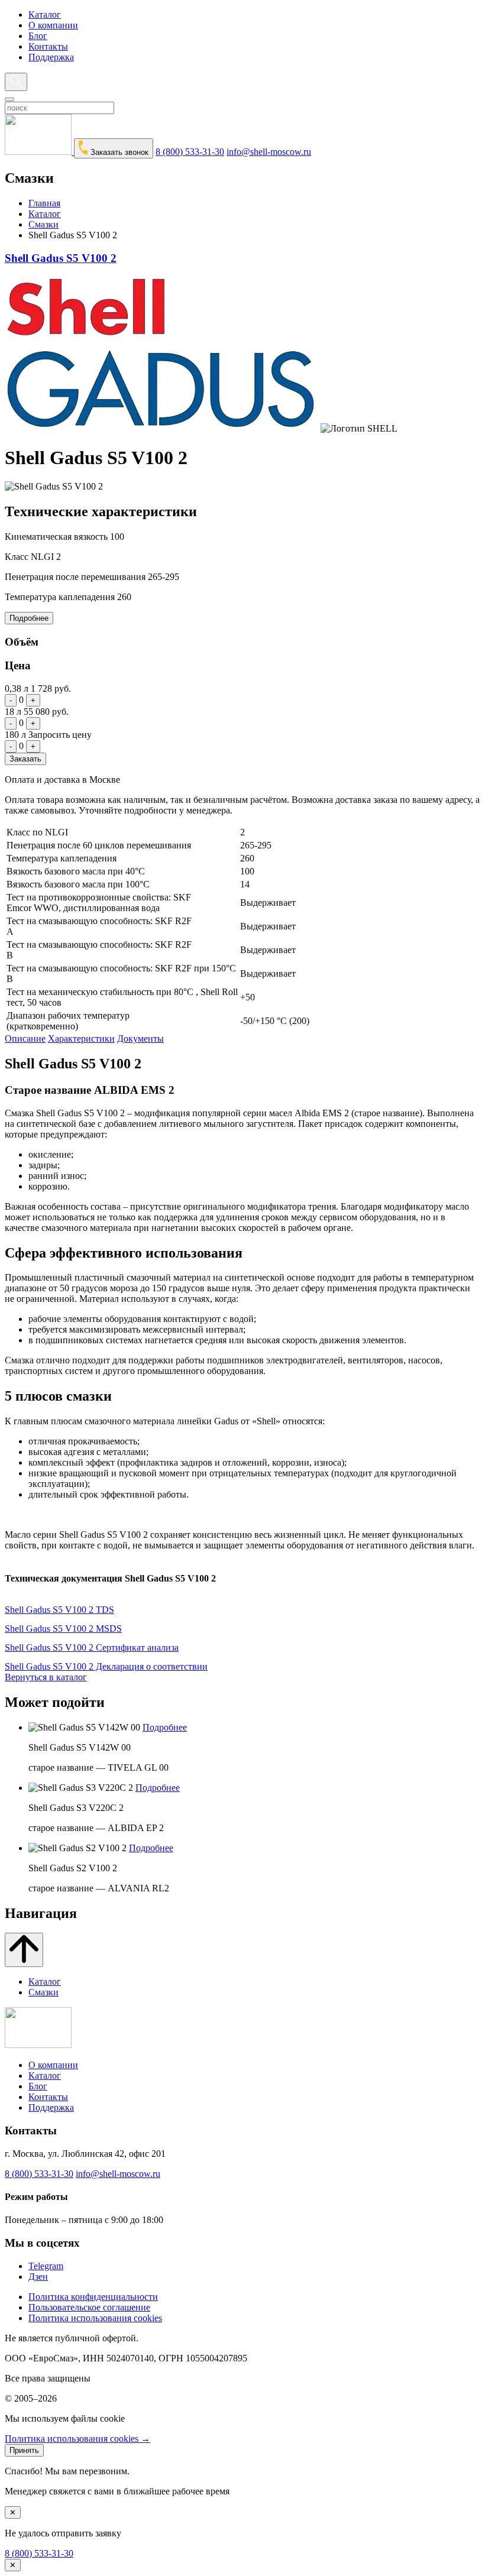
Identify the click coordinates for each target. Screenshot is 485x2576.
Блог (38, 36)
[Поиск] (16, 82)
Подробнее (29, 618)
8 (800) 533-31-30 (190, 152)
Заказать (25, 759)
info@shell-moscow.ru (269, 152)
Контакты (48, 46)
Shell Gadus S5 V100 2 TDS (59, 1610)
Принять (24, 2450)
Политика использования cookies (95, 2318)
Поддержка (51, 57)
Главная (44, 203)
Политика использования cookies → (77, 2439)
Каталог (45, 14)
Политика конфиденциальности (93, 2297)
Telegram (46, 2266)
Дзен (38, 2277)
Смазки (43, 224)
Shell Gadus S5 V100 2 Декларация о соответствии (106, 1666)
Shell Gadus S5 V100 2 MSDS (63, 1629)
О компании (53, 25)
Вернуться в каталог (46, 1677)
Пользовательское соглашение (89, 2307)
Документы (140, 1038)
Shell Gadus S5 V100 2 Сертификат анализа (92, 1647)
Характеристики (81, 1038)
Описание (25, 1038)
